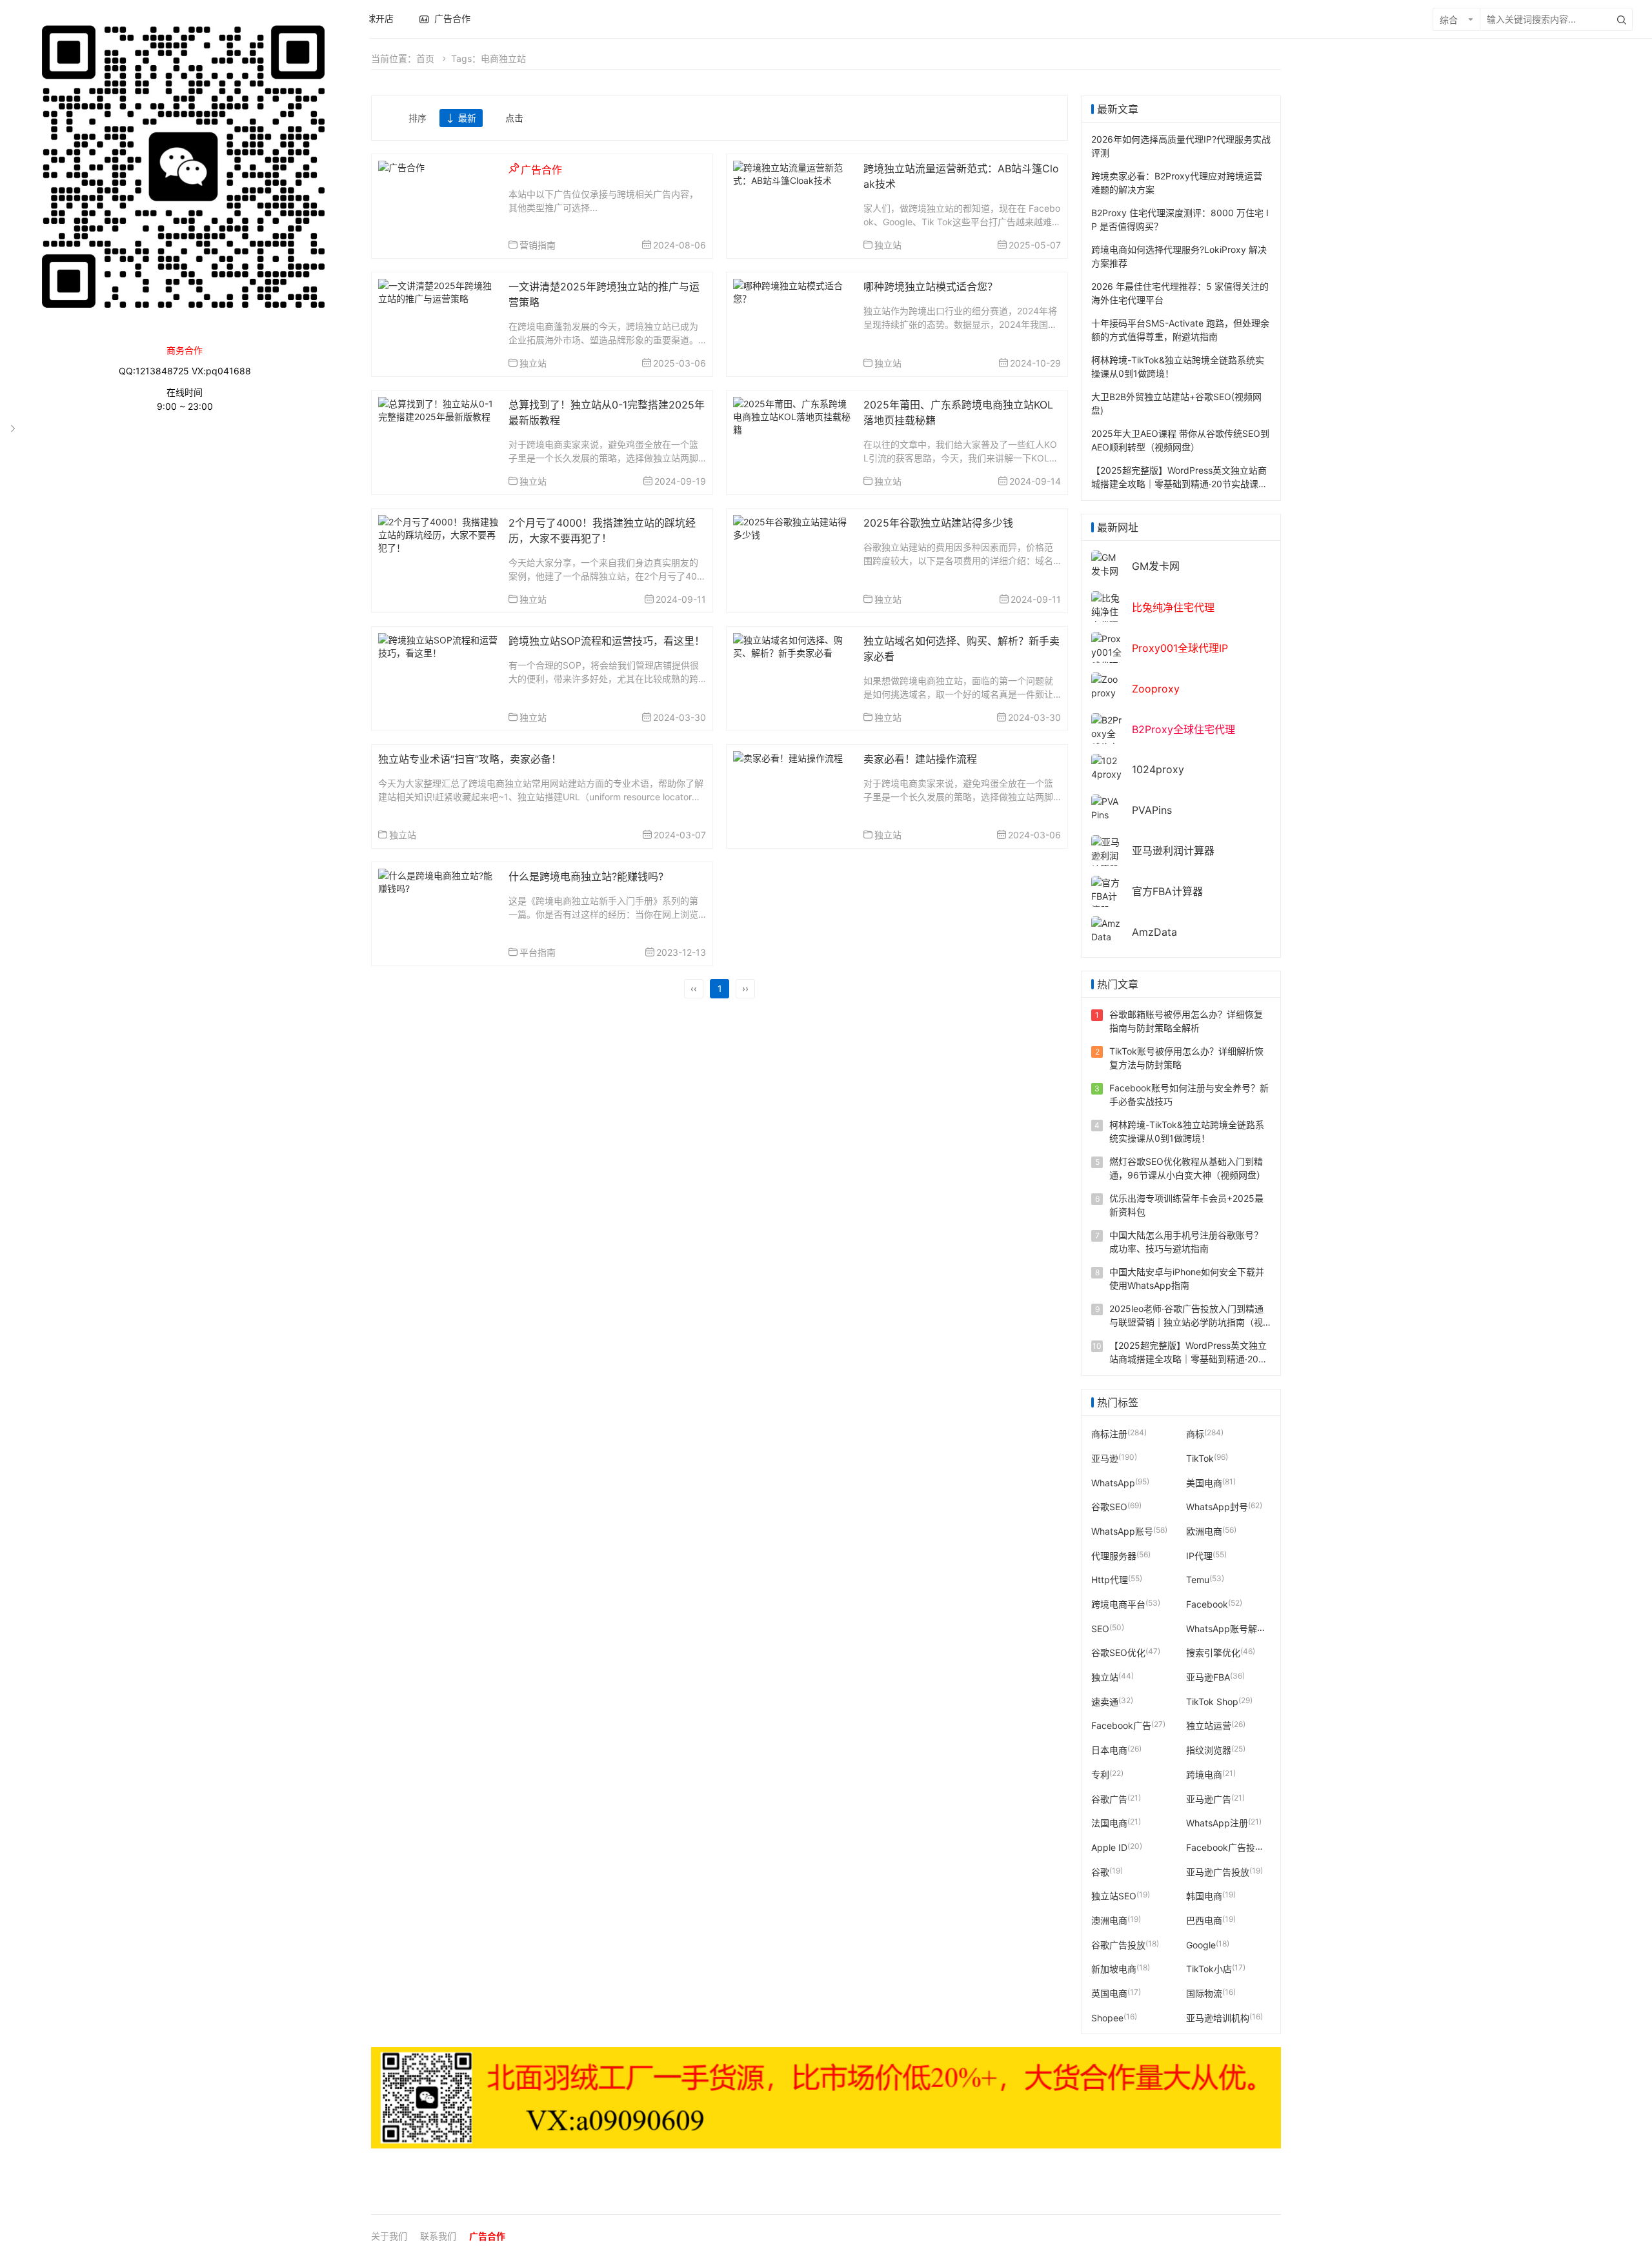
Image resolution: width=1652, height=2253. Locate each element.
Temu (1198, 1580)
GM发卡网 (1156, 566)
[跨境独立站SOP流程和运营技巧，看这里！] (438, 645)
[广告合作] (401, 166)
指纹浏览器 (1209, 1750)
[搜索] (1622, 19)
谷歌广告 (1109, 1798)
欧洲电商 (1204, 1531)
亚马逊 (1105, 1458)
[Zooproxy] (1107, 685)
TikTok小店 (1209, 1969)
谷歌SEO (1109, 1507)
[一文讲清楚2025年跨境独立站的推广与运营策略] (438, 291)
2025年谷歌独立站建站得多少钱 (938, 523)
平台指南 (538, 952)
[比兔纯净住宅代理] (1107, 611)
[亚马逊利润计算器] (1107, 855)
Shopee (1107, 2017)
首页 (425, 58)
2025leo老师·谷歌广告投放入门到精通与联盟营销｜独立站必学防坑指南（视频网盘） (1186, 1322)
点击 (514, 118)
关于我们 (389, 2236)
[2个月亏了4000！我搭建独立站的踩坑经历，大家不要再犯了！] (438, 533)
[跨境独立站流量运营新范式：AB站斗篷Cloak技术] (793, 173)
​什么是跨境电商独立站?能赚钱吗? (586, 876)
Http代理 (1110, 1580)
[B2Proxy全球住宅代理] (1107, 739)
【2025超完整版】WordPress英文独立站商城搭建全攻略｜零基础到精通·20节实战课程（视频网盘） (1179, 484)
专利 (1100, 1774)
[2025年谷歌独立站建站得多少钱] (793, 527)
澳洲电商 (1109, 1920)
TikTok (1200, 1458)
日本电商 (1109, 1750)
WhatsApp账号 (1122, 1531)
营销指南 (538, 245)
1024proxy (1158, 769)
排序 (418, 118)
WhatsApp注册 (1217, 1823)
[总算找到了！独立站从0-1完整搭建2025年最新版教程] (438, 409)
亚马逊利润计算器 (1173, 851)
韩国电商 (1204, 1896)
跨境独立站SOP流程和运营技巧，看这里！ (607, 641)
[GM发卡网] (1107, 563)
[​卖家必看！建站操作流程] (788, 757)
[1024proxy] (1107, 766)
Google (1201, 1944)
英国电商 (1109, 1993)
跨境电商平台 (1118, 1604)
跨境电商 (1204, 1774)
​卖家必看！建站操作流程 (920, 759)
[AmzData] (1107, 929)
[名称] (826, 2098)
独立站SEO (1114, 1896)
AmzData (1154, 932)
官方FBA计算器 (1167, 891)
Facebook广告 (1121, 1725)
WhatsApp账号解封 (1226, 1628)
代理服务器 (1114, 1555)
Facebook (1207, 1604)
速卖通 (1105, 1701)
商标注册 (1109, 1434)
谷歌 (1100, 1871)
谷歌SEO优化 (1118, 1652)
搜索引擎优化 (1213, 1652)
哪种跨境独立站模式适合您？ (931, 287)
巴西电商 (1204, 1920)
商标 (1195, 1434)
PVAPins (1152, 810)
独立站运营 (1209, 1725)
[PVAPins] (1107, 807)
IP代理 (1199, 1555)
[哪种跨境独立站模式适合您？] (793, 291)
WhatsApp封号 (1217, 1507)
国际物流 (1204, 1993)
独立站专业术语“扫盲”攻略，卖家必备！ (470, 759)
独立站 (888, 245)
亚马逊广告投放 (1218, 1871)
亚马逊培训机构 (1218, 2017)
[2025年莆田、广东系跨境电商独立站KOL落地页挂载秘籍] (793, 415)
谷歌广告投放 (1118, 1944)
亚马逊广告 (1209, 1798)
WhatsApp (1113, 1482)
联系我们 (438, 2236)
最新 (467, 118)
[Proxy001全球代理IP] (1107, 658)
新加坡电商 (1114, 1969)
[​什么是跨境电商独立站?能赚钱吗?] (438, 881)
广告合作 (487, 2236)
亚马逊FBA (1208, 1677)
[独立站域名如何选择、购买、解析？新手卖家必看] (793, 645)
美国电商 (1204, 1482)
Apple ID (1109, 1847)
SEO (1100, 1628)
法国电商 (1109, 1823)
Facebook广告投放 (1225, 1847)
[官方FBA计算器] (1107, 895)
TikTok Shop (1212, 1701)
